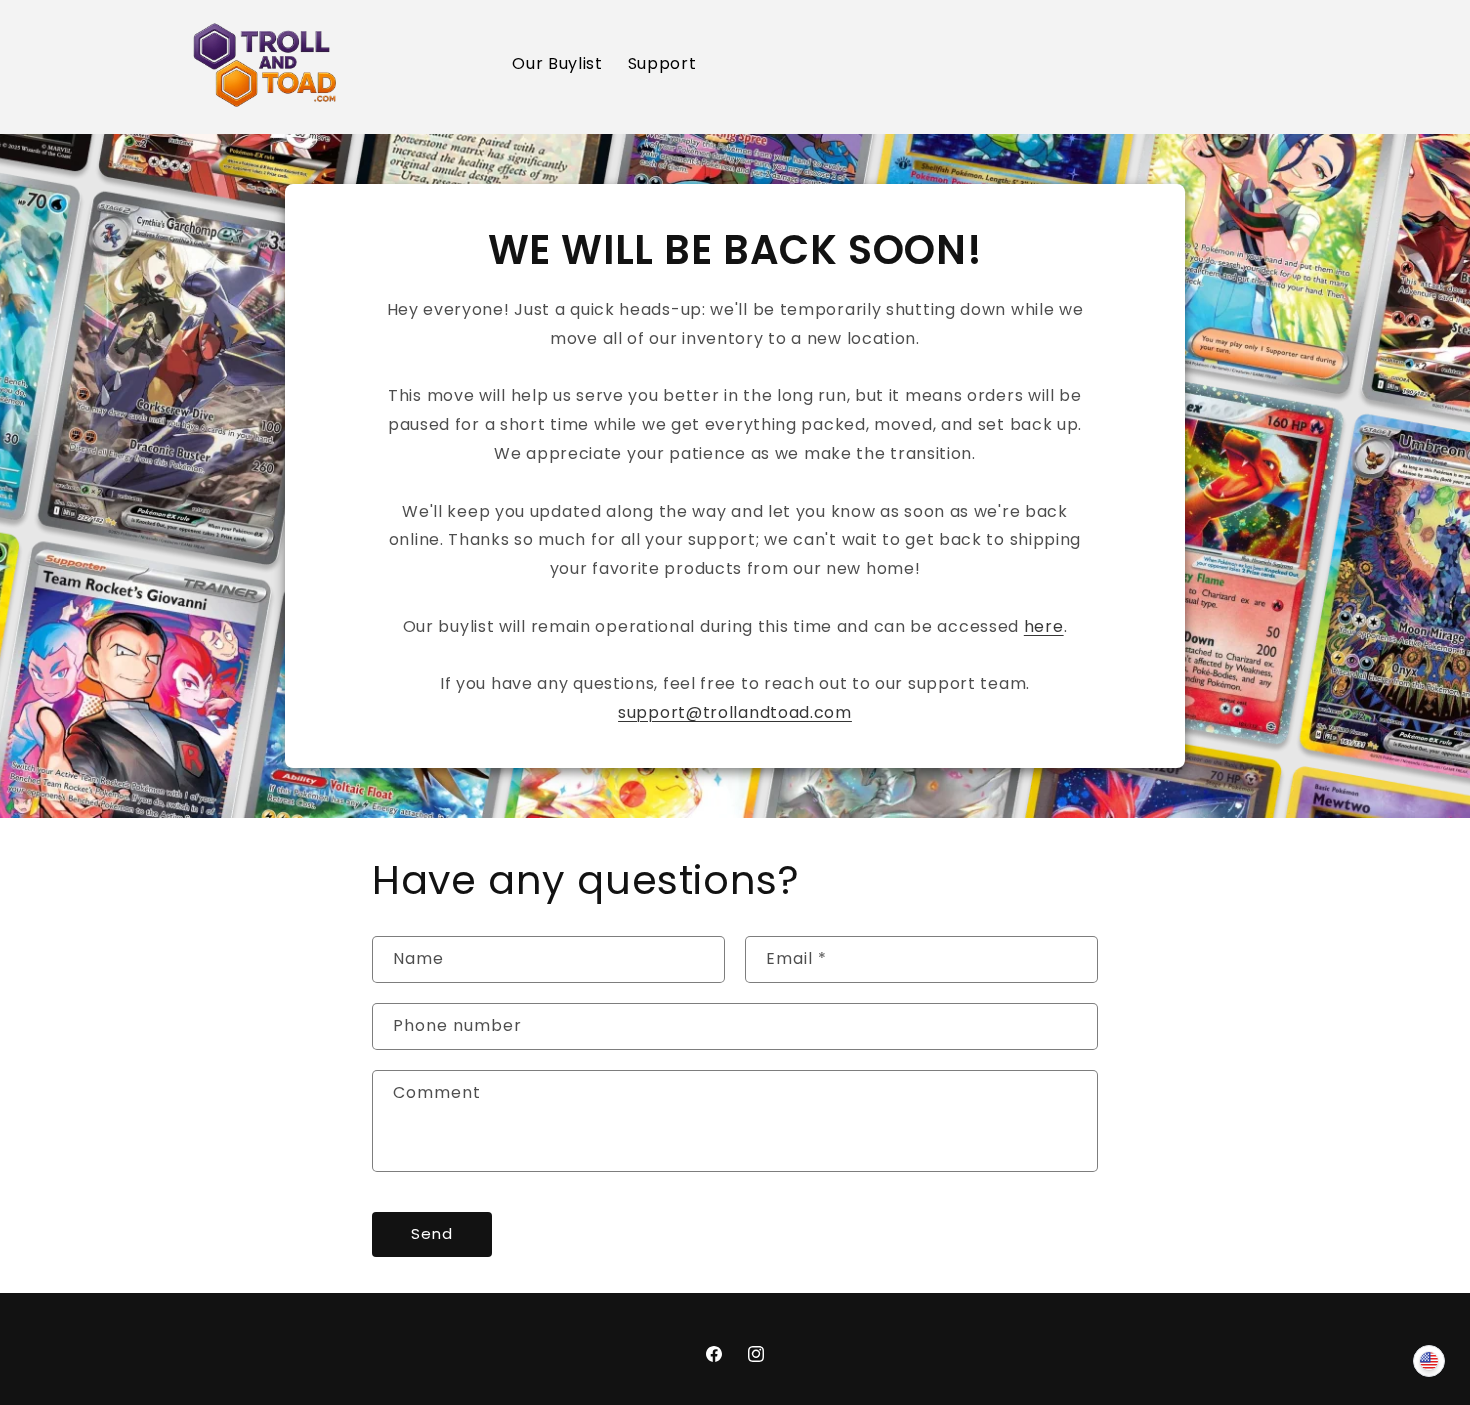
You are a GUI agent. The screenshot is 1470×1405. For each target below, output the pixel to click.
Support (662, 63)
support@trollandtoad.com (735, 712)
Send (432, 1233)
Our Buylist (557, 63)
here (1044, 626)
